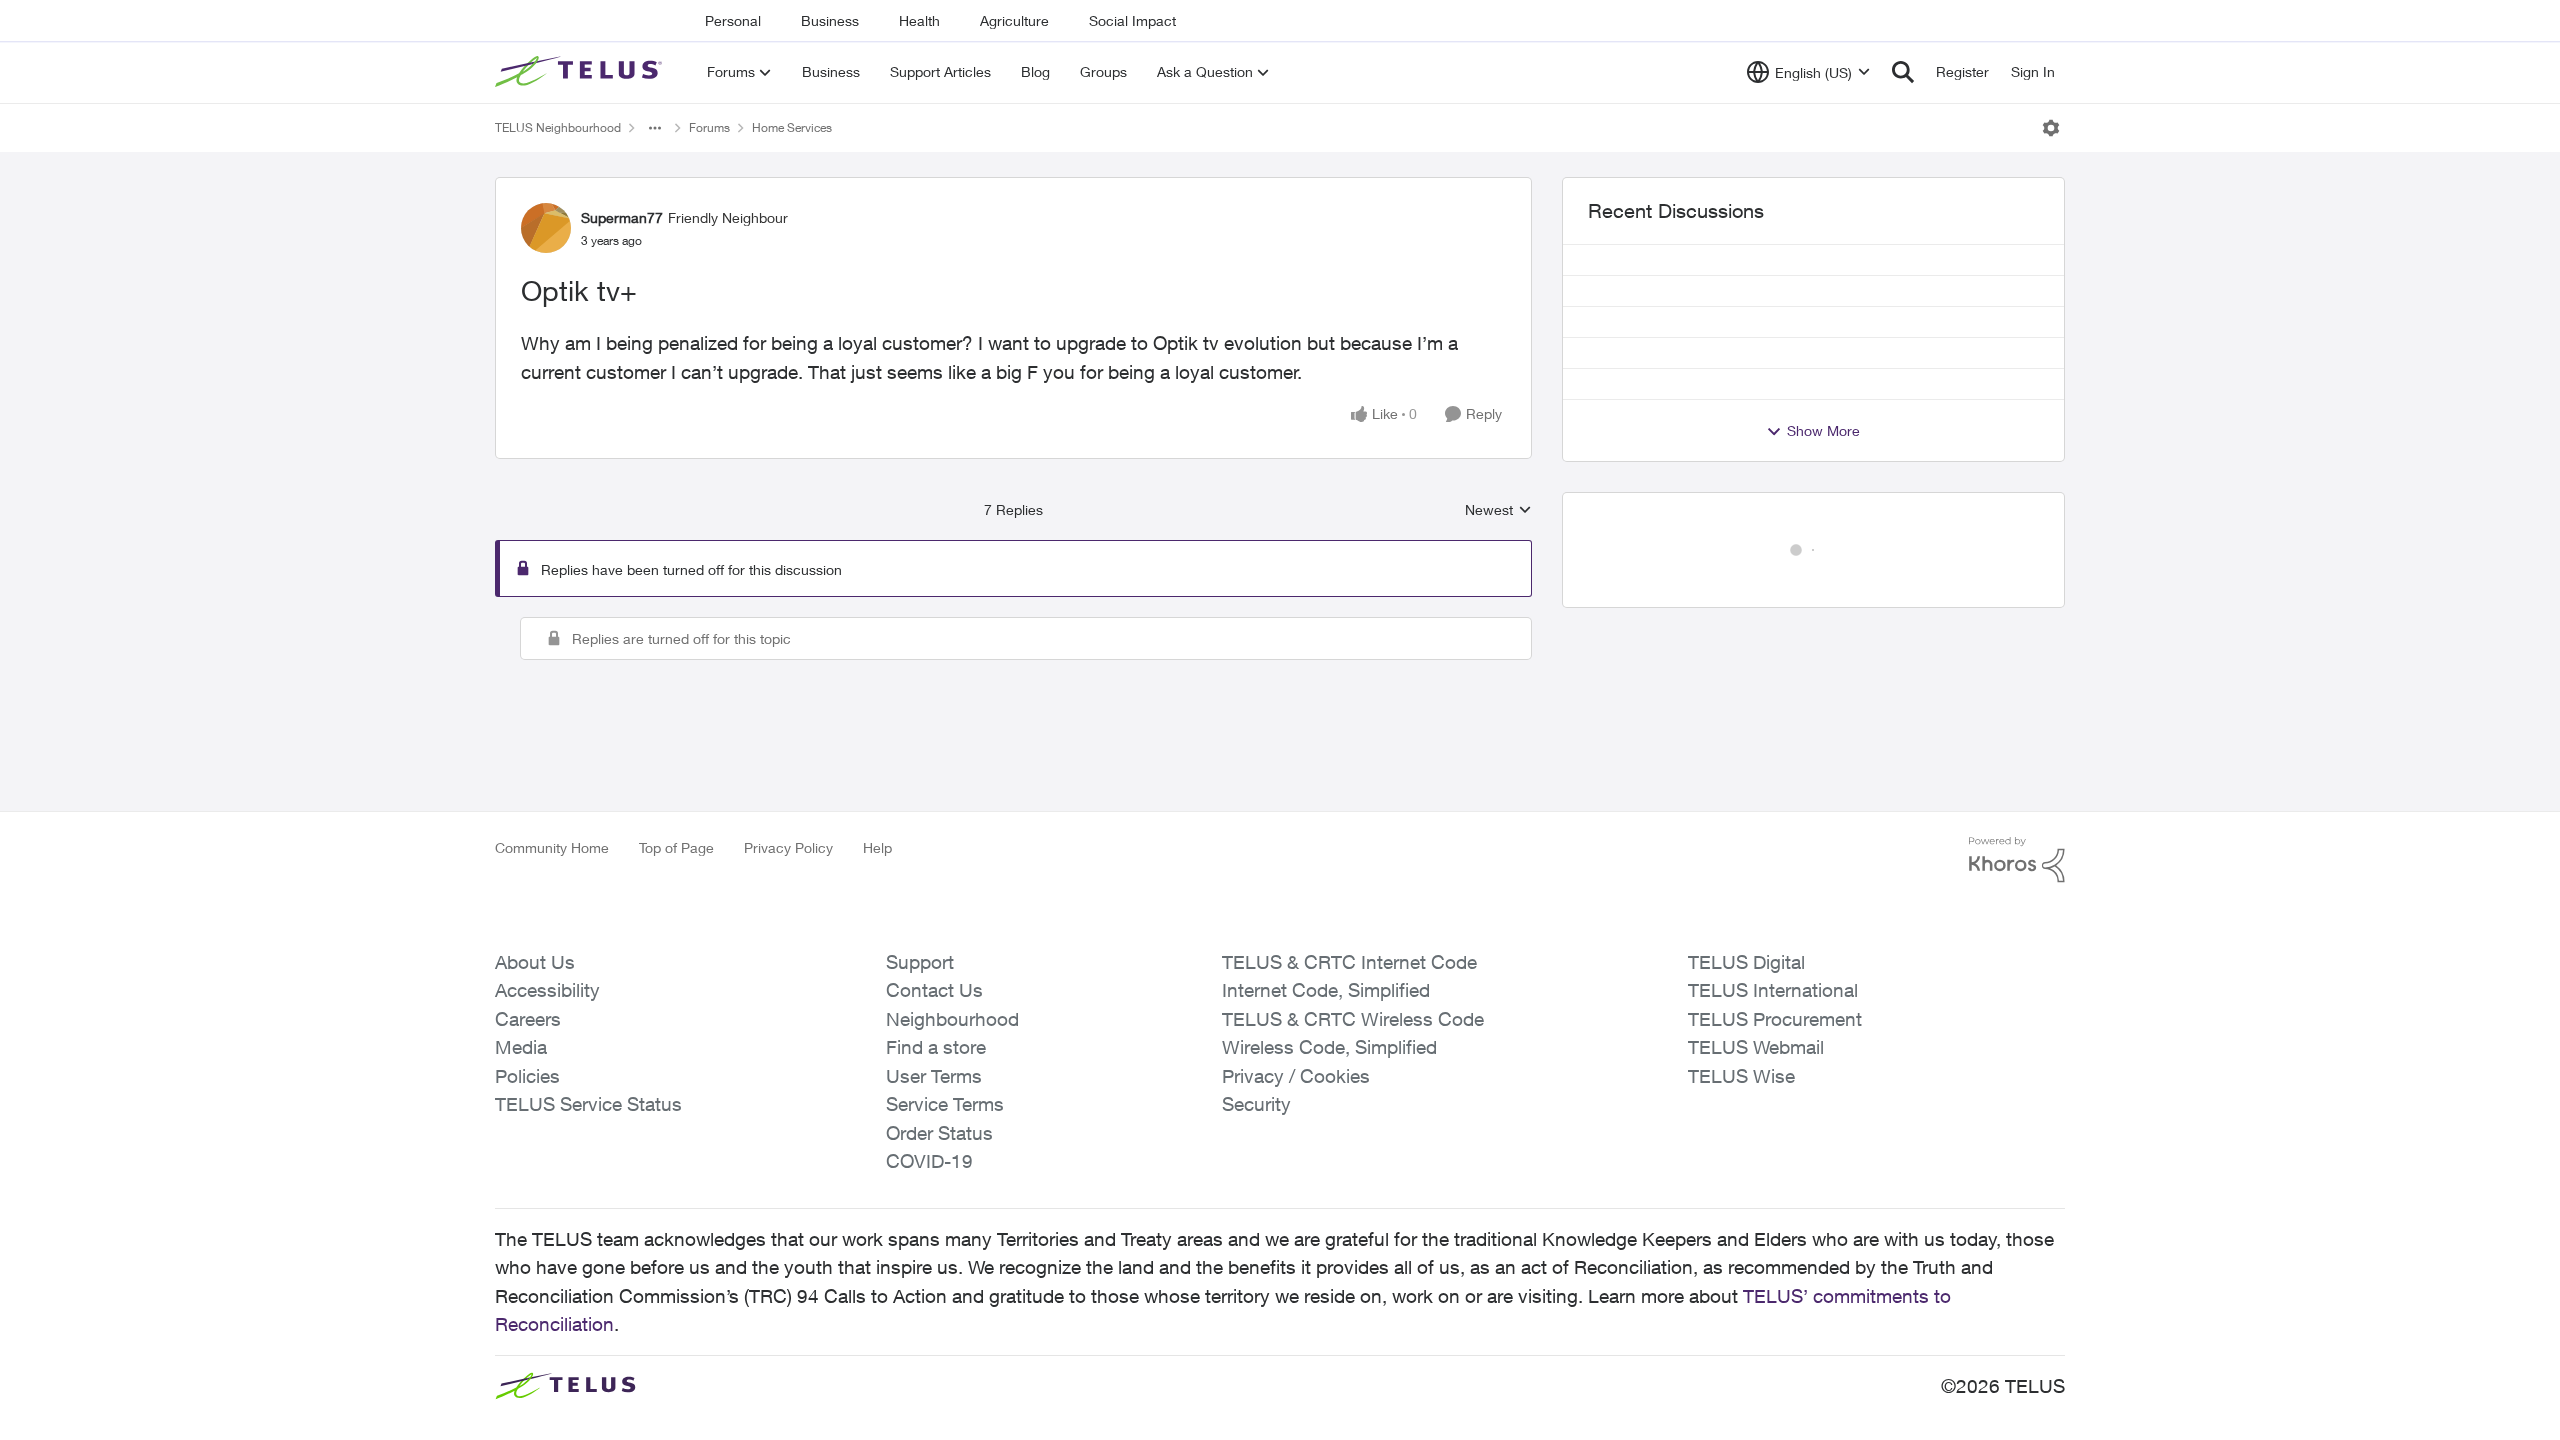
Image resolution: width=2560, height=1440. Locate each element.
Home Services (792, 127)
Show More (1823, 430)
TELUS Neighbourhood (558, 127)
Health (919, 20)
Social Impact (1132, 20)
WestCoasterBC (646, 1330)
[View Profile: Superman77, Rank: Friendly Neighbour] (546, 228)
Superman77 (622, 217)
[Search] (1903, 72)
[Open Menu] (2051, 128)
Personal (733, 20)
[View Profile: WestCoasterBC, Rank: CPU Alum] (565, 1341)
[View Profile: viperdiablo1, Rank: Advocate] (565, 659)
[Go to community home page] (581, 72)
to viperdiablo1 (878, 1102)
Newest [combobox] (1498, 510)
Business (830, 20)
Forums (709, 127)
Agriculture (1014, 20)
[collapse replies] (502, 646)
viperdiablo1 (633, 648)
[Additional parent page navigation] (655, 128)
